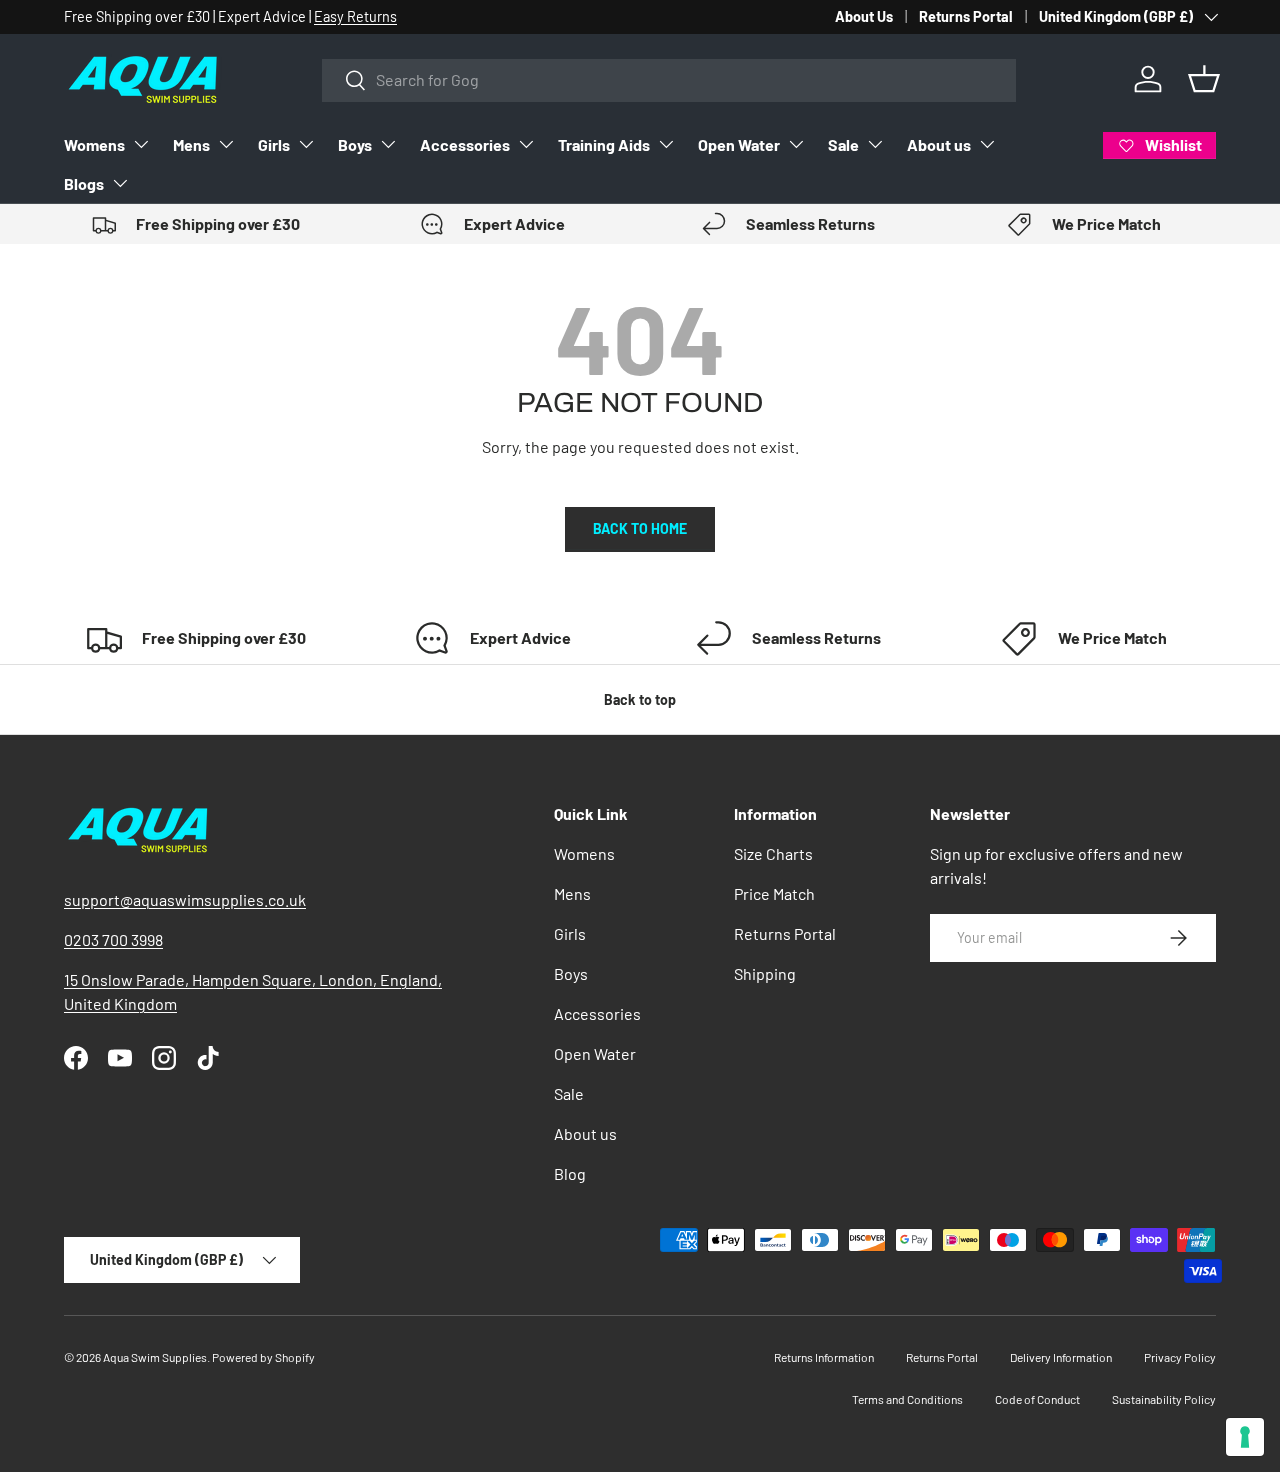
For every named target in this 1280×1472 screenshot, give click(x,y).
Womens (94, 144)
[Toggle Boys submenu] (388, 144)
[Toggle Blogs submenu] (120, 183)
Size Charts (773, 853)
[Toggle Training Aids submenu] (666, 144)
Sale (843, 144)
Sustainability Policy (1164, 1399)
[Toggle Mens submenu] (226, 144)
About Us (864, 16)
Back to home (640, 528)
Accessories (465, 144)
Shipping (765, 973)
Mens (191, 144)
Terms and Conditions (907, 1399)
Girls (274, 144)
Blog (570, 1173)
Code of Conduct (1037, 1399)
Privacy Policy (1180, 1357)
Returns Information (824, 1357)
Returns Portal (966, 16)
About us (939, 144)
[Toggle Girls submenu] (306, 144)
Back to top (640, 699)
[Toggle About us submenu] (987, 144)
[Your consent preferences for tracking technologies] (1245, 1437)
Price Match (774, 893)
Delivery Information (1061, 1357)
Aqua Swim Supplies (155, 1357)
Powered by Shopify (263, 1357)
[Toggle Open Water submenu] (796, 144)
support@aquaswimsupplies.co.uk (185, 899)
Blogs (84, 183)
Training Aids (604, 144)
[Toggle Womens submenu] (141, 144)
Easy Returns (355, 16)
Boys (355, 144)
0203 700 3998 (113, 939)
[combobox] (669, 79)
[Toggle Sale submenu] (875, 144)
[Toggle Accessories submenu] (526, 144)
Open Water (739, 144)
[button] (1204, 79)
